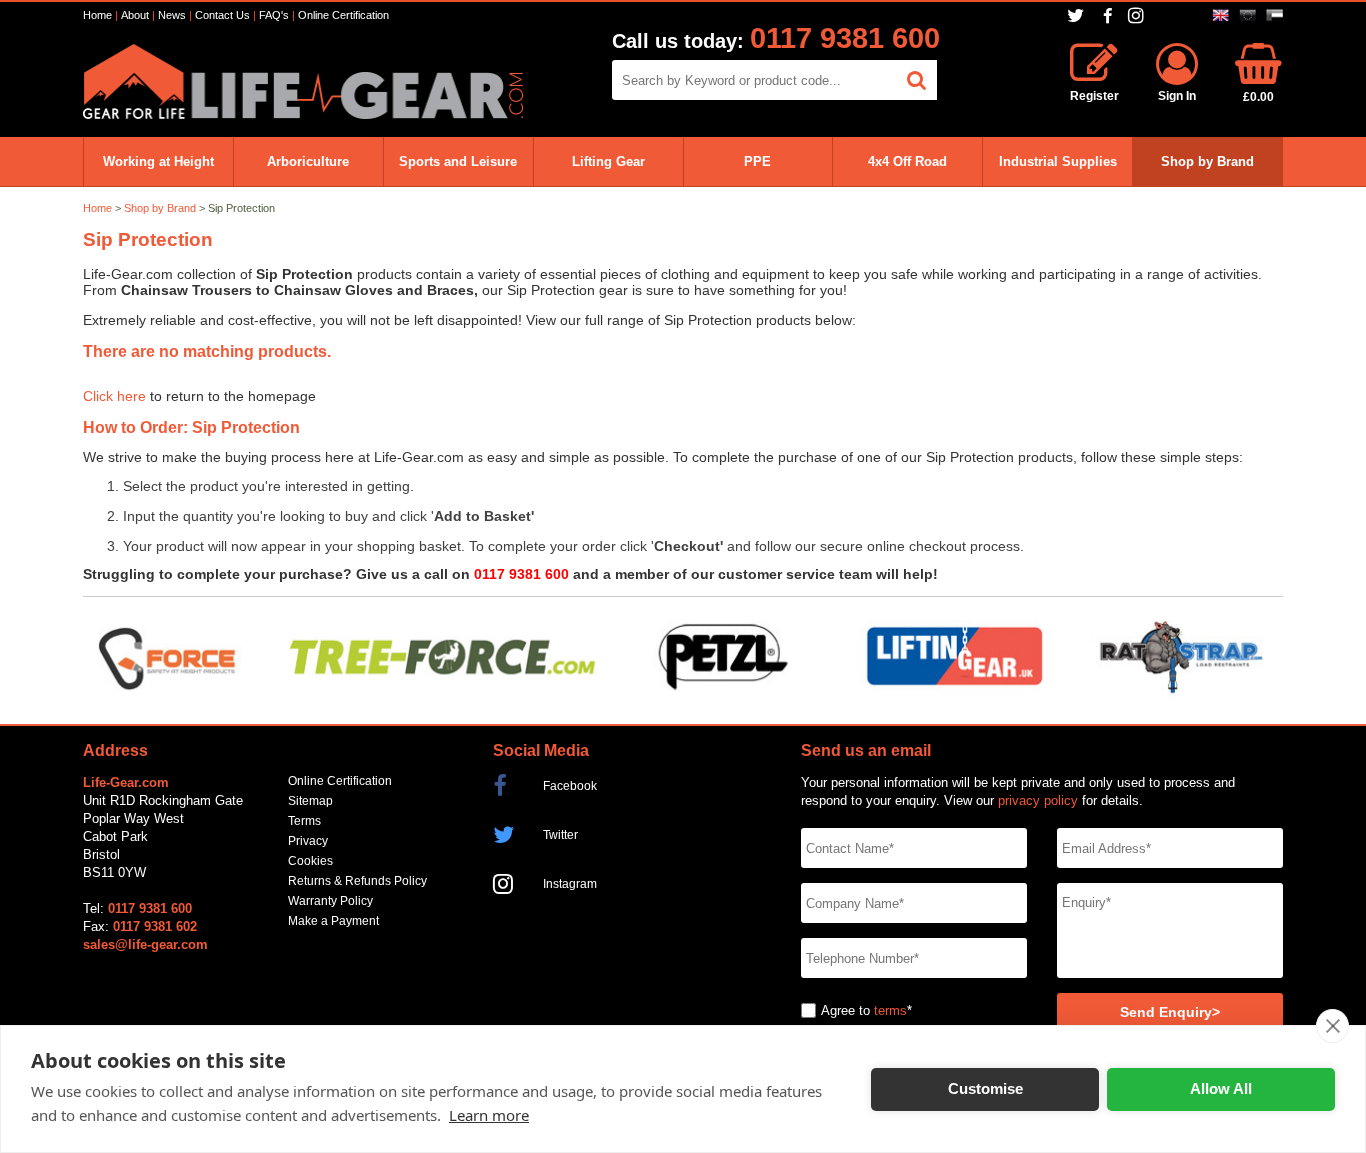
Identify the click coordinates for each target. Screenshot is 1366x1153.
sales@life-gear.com (145, 944)
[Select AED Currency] (1274, 15)
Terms (304, 821)
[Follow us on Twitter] (1077, 15)
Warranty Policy (330, 901)
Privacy (308, 841)
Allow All (1221, 1088)
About (135, 15)
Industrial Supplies (1058, 161)
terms (890, 1010)
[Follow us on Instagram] (1138, 15)
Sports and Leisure (458, 161)
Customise (985, 1088)
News (172, 15)
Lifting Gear (608, 161)
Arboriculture (308, 161)
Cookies (310, 861)
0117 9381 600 (845, 38)
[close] (1332, 1026)
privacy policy (1038, 800)
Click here (114, 396)
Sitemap (310, 801)
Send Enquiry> (1170, 1012)
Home (97, 15)
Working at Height (158, 161)
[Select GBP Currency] (1220, 15)
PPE (757, 161)
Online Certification (343, 15)
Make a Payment (333, 921)
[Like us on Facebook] (1108, 16)
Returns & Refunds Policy (357, 881)
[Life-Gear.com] (303, 114)
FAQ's (274, 15)
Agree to (845, 1010)
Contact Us (222, 15)
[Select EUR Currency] (1247, 15)
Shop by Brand (1207, 161)
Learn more (489, 1115)
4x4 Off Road (907, 161)
